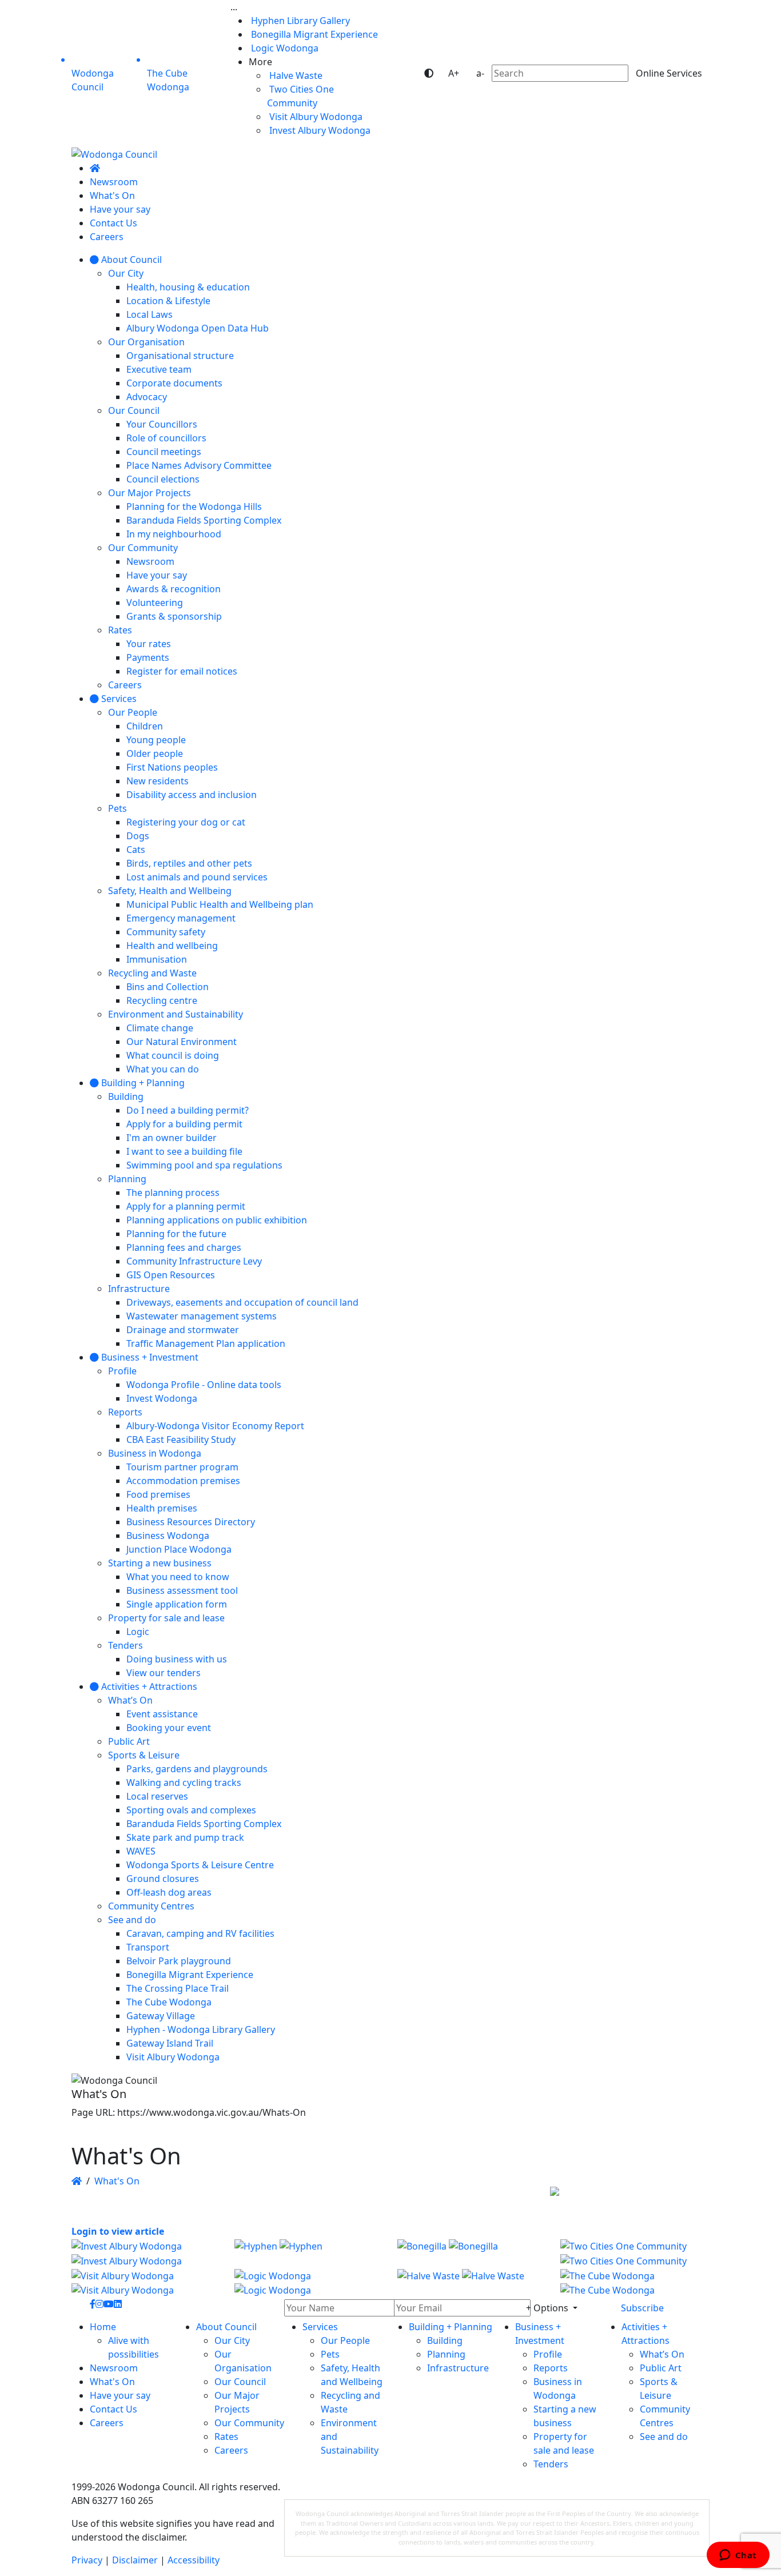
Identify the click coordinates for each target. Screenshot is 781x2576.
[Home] (95, 168)
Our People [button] (345, 2340)
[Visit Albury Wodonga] (146, 2282)
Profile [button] (548, 2354)
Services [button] (320, 2327)
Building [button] (445, 2340)
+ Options (548, 2308)
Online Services (669, 73)
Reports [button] (551, 2368)
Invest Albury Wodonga (319, 130)
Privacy (87, 2560)
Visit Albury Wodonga (315, 117)
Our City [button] (232, 2340)
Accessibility (194, 2560)
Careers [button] (107, 2423)
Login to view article (118, 2231)
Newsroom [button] (114, 2368)
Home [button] (103, 2327)
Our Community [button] (249, 2423)
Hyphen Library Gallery (299, 21)
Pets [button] (330, 2354)
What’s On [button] (662, 2354)
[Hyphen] (309, 2253)
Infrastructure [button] (458, 2368)
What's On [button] (112, 2382)
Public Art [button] (661, 2368)
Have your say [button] (120, 2395)
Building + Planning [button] (451, 2327)
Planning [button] (446, 2354)
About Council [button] (226, 2327)
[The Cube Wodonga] (635, 2282)
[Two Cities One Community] (635, 2253)
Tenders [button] (551, 2464)
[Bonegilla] (472, 2253)
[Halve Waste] (472, 2282)
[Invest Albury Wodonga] (146, 2253)
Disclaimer (135, 2560)
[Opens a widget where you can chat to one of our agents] (738, 2556)
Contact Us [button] (113, 2409)
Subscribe (642, 2308)
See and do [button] (664, 2437)
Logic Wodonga (284, 48)
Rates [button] (226, 2437)
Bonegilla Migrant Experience (313, 34)
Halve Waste (295, 75)
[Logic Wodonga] (309, 2282)
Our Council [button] (240, 2382)
